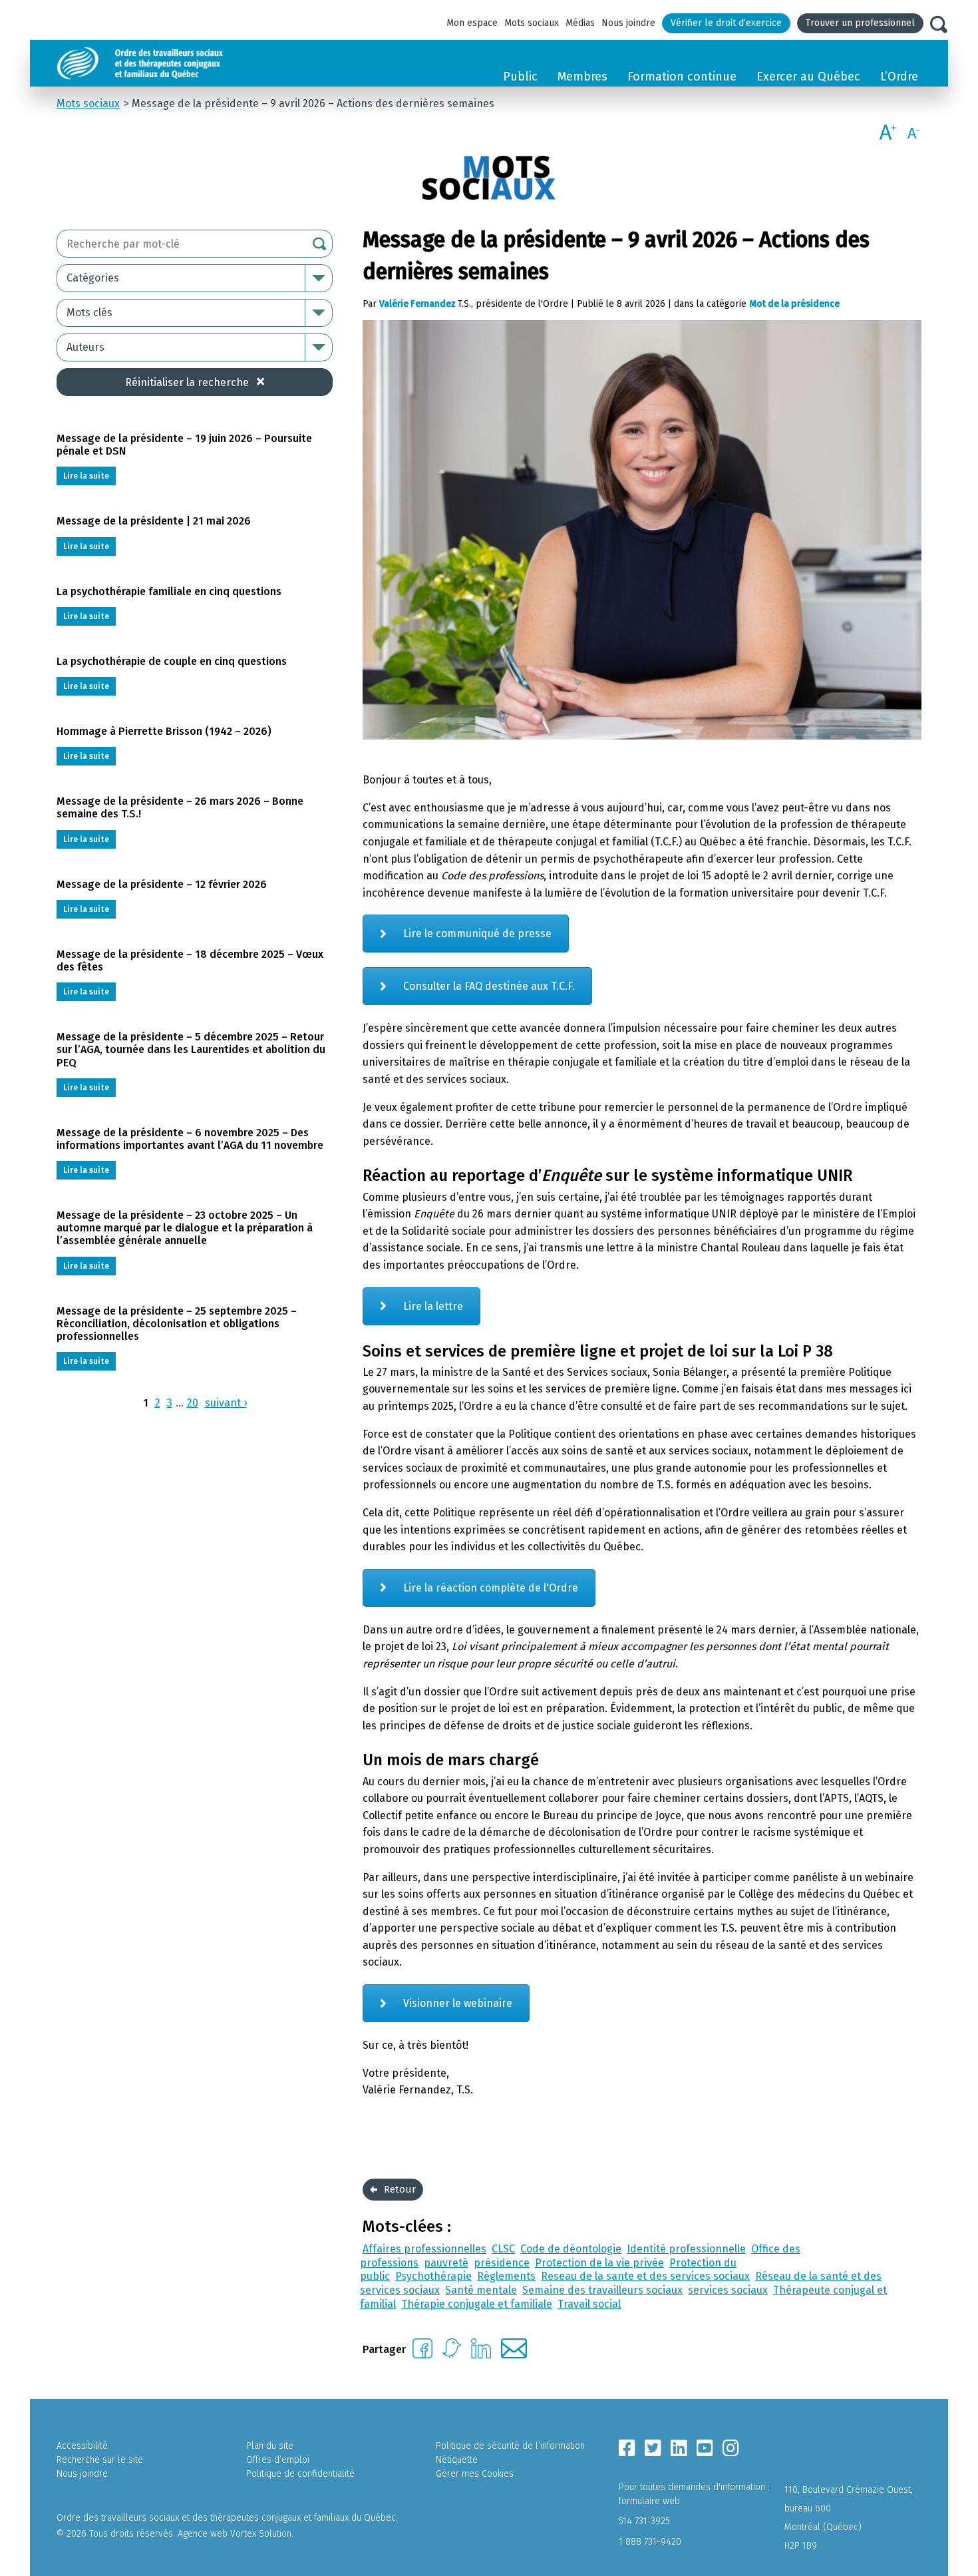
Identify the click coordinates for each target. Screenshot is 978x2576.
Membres (582, 77)
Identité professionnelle (686, 2249)
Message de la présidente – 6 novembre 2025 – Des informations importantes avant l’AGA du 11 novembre (190, 1139)
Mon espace (472, 23)
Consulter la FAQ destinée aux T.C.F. (489, 986)
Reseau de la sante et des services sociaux (645, 2276)
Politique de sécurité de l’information (510, 2446)
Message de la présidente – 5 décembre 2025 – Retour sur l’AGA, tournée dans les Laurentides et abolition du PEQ (191, 1049)
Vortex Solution (261, 2534)
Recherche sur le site (100, 2460)
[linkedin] (679, 2448)
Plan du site (270, 2446)
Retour (400, 2189)
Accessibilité (82, 2446)
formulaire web (649, 2501)
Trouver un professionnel (860, 23)
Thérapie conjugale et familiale (477, 2304)
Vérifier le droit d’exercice (726, 23)
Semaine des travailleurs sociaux (602, 2290)
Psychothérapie (433, 2276)
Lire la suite (86, 476)
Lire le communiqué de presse (477, 934)
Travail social (589, 2304)
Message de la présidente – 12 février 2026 (162, 884)
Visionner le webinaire (458, 2003)
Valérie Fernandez (417, 304)
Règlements (506, 2276)
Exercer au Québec (808, 77)
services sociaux (728, 2290)
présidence (502, 2263)
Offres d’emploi (278, 2460)
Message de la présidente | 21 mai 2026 (154, 521)
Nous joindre (628, 23)
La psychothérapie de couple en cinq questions (172, 661)
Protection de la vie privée (599, 2263)
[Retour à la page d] (171, 63)
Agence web (203, 2534)
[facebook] (627, 2448)
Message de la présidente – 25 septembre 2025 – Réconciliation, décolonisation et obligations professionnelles (177, 1324)
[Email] (514, 2355)
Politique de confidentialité (300, 2474)
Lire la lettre (433, 1306)
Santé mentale (481, 2290)
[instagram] (731, 2448)
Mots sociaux (532, 23)
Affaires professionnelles (424, 2249)
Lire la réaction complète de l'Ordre (491, 1588)
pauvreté (446, 2263)
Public (520, 77)
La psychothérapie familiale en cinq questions (169, 591)
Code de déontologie (571, 2249)
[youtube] (705, 2448)
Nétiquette (457, 2460)
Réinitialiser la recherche (187, 382)
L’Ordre (899, 77)
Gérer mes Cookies (475, 2474)
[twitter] (653, 2448)
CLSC (503, 2249)
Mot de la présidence (794, 304)
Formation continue (682, 77)
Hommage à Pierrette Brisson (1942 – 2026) (164, 731)
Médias (580, 23)
